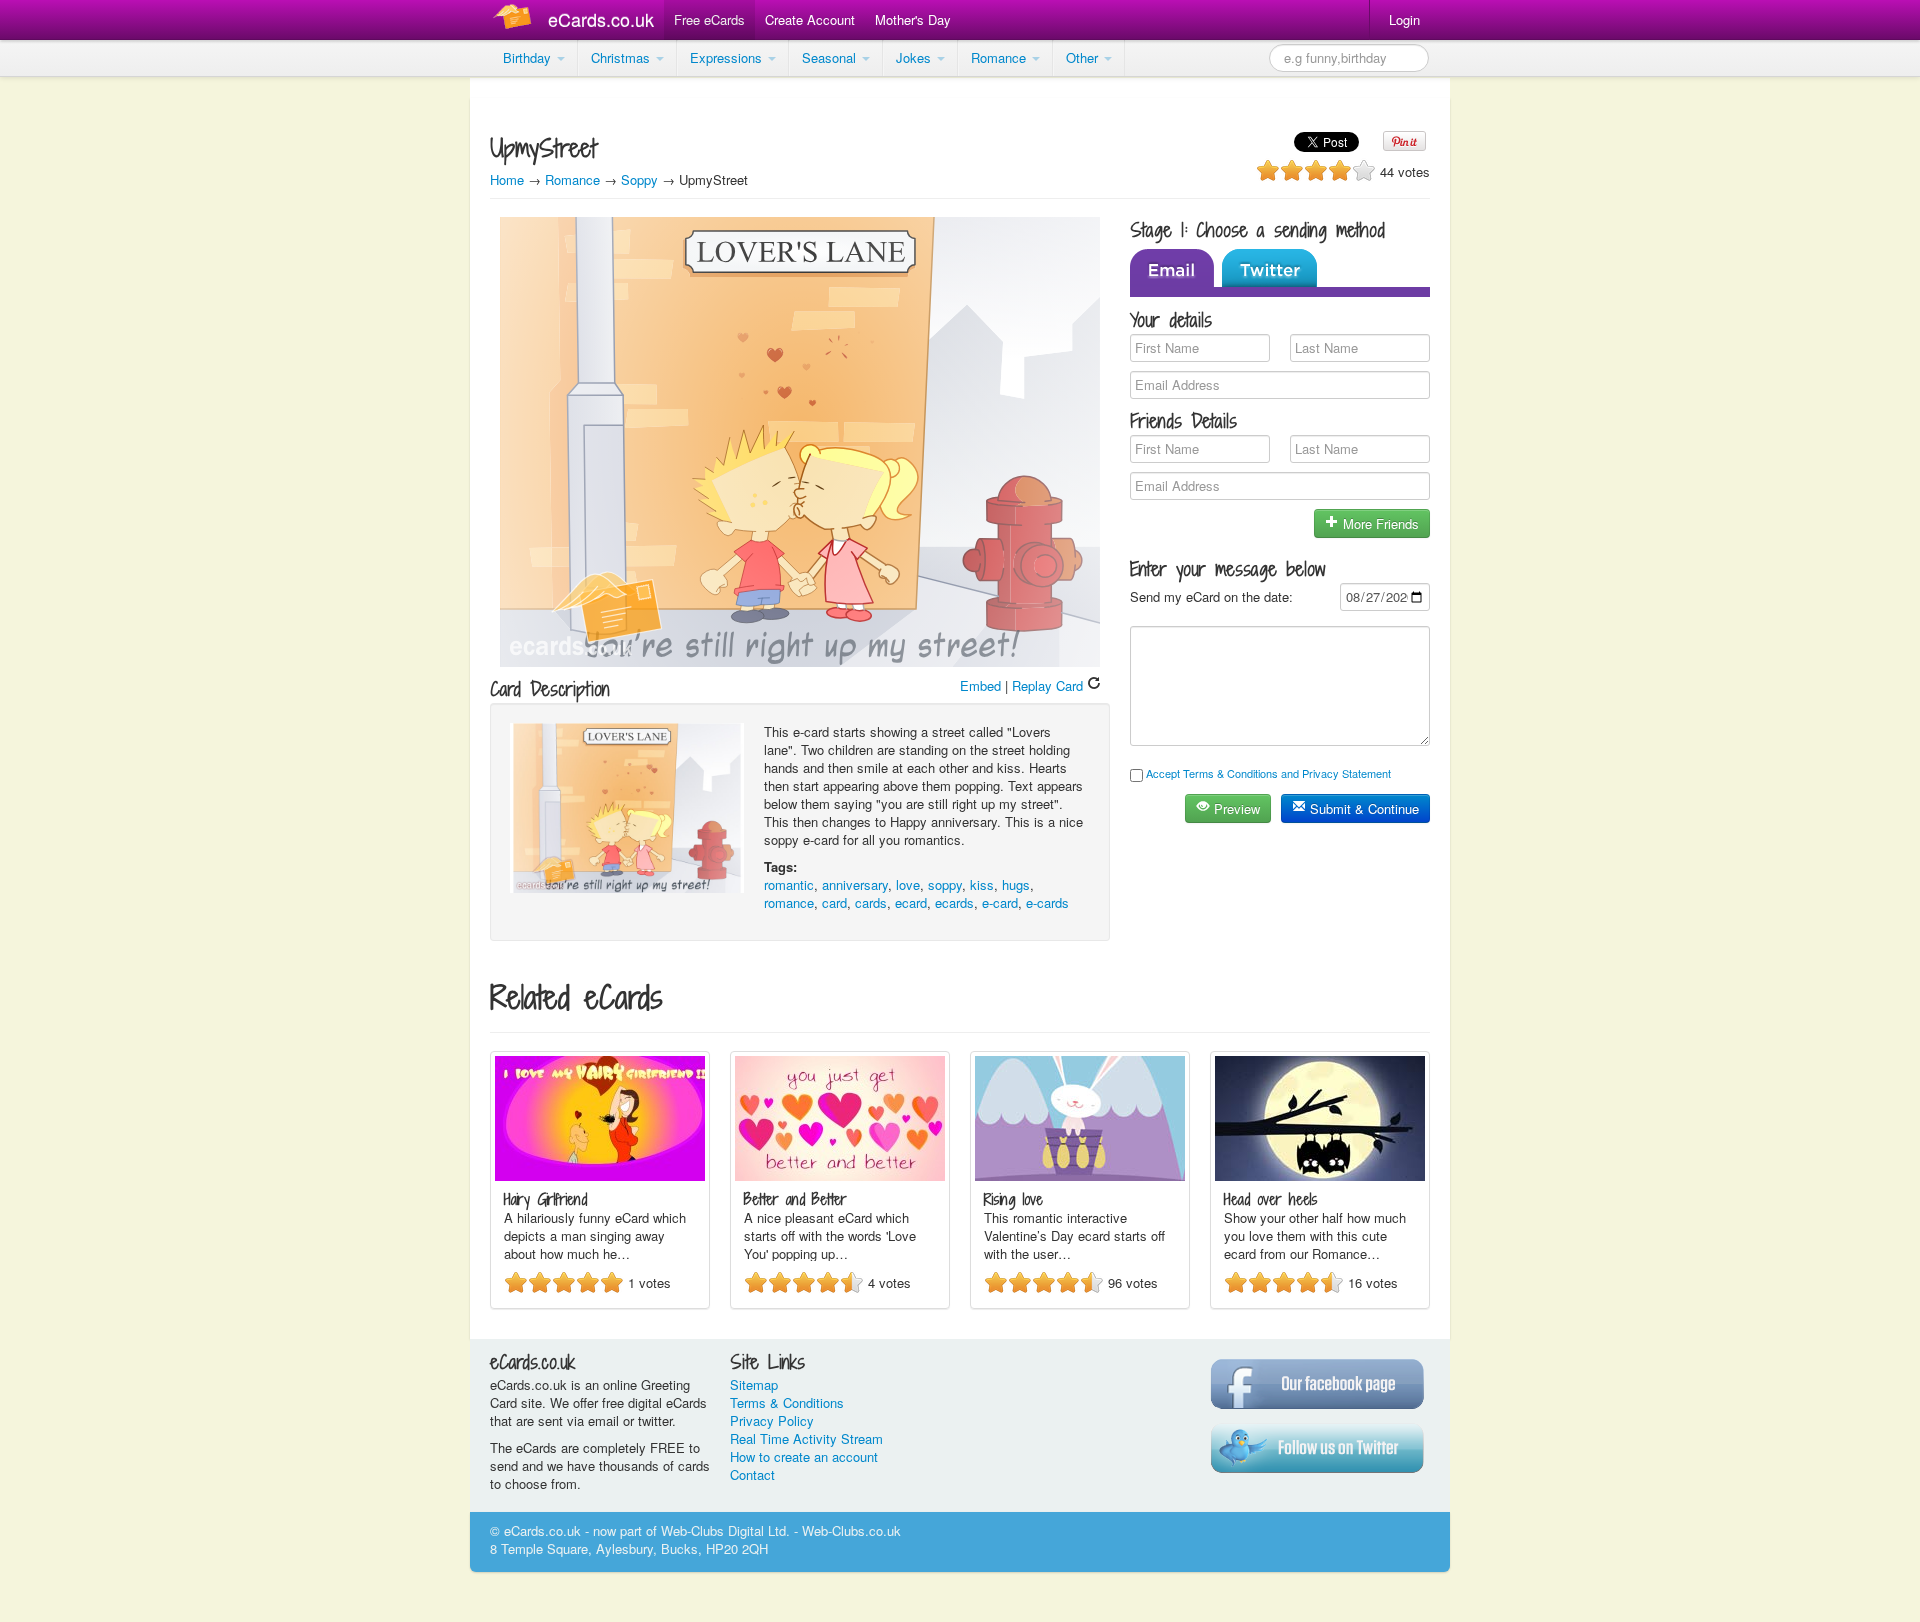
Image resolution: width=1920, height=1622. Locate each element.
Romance (1000, 57)
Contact (752, 1474)
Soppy (639, 179)
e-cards (1047, 902)
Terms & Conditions (787, 1402)
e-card (1000, 902)
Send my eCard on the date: (1211, 596)
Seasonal (831, 57)
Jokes (915, 57)
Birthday (529, 57)
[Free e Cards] (516, 19)
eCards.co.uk (601, 19)
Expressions (728, 57)
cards (871, 902)
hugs (1016, 884)
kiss (982, 884)
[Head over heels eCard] (1320, 1175)
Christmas (622, 57)
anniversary (855, 884)
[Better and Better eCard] (840, 1175)
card (834, 902)
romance (789, 902)
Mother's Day (913, 19)
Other (1084, 57)
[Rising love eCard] (1080, 1175)
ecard (911, 902)
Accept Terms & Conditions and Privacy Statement (1268, 773)
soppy (945, 884)
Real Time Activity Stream (806, 1438)
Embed (980, 685)
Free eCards (709, 19)
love (908, 884)
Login (1404, 19)
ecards (954, 902)
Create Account (810, 19)
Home (507, 179)
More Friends (1379, 523)
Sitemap (754, 1384)
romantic (789, 884)
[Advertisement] (80, 380)
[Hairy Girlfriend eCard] (600, 1175)
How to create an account (804, 1456)
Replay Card (1049, 685)
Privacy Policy (772, 1420)
